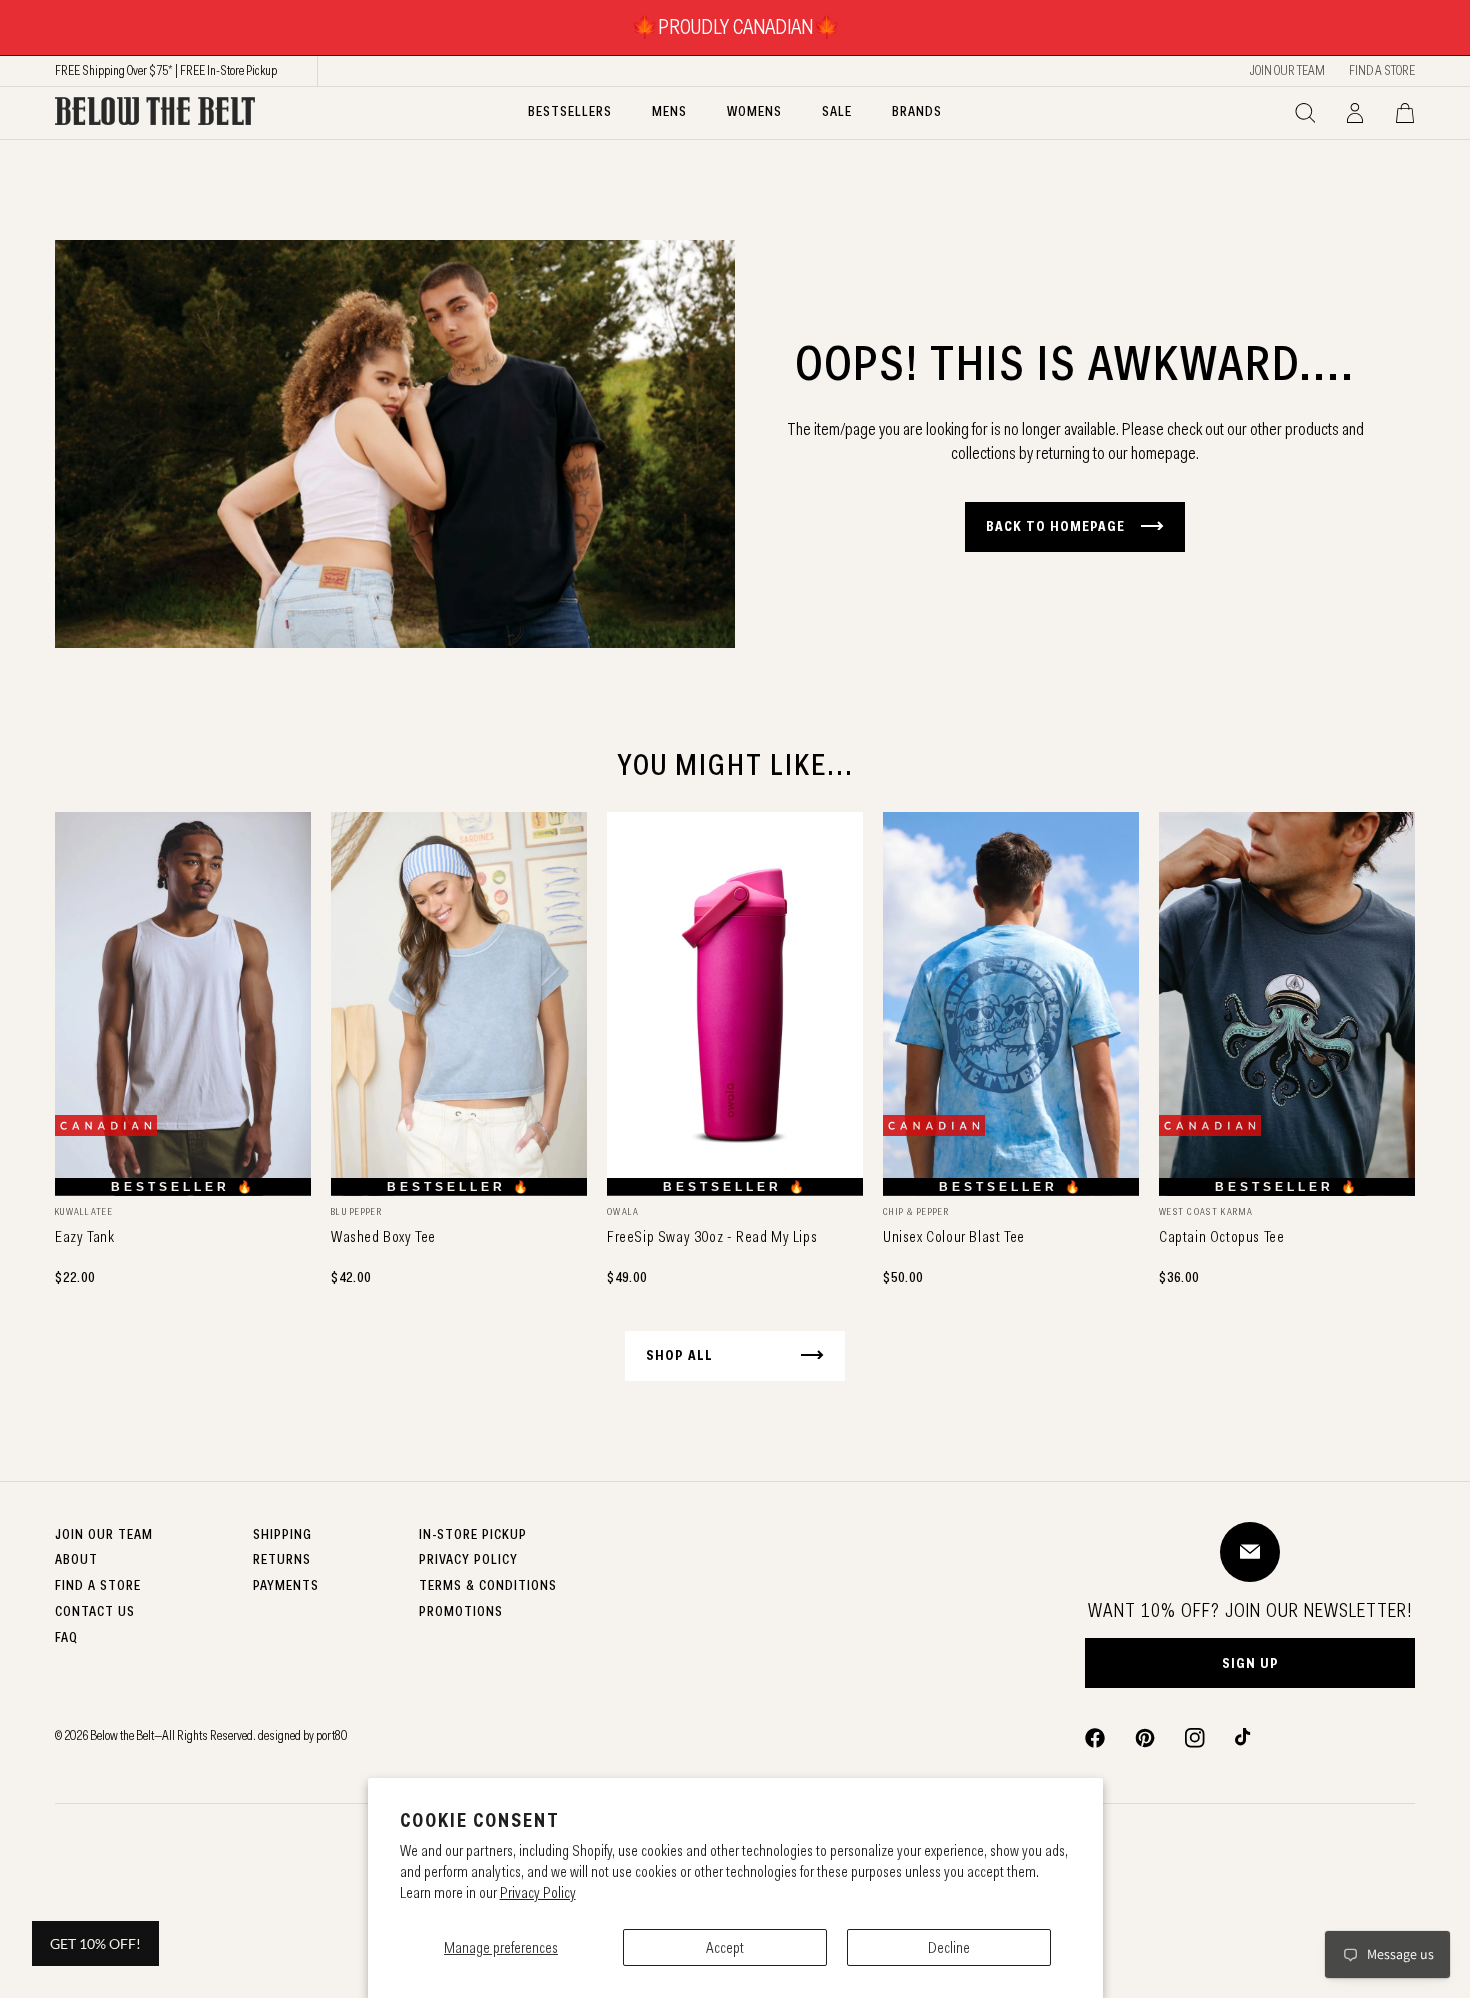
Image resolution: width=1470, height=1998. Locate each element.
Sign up (1250, 1663)
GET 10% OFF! (95, 1943)
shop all (679, 1355)
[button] (1305, 113)
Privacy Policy (538, 1892)
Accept (725, 1947)
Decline (949, 1947)
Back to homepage (1055, 526)
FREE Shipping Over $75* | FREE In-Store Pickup (166, 70)
